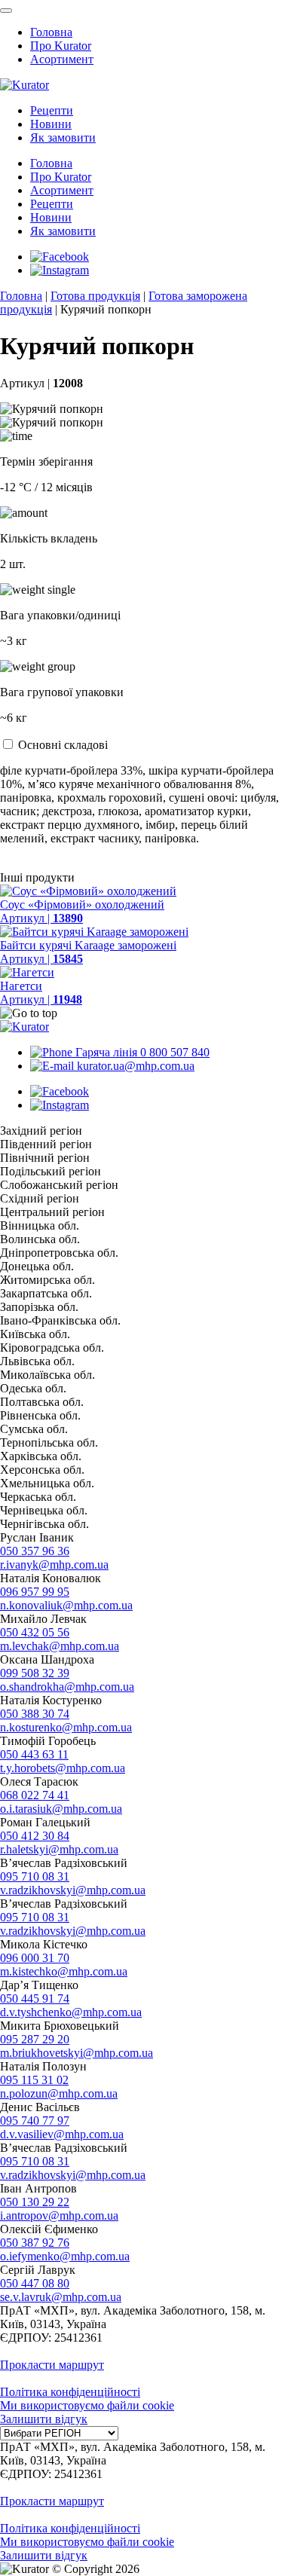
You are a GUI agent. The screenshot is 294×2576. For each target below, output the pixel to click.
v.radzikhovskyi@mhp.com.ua (73, 1890)
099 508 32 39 (35, 1673)
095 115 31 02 (34, 2080)
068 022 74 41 (35, 1795)
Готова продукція (95, 296)
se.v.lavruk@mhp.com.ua (61, 2297)
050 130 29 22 (35, 2202)
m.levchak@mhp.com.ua (60, 1646)
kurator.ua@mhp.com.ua (134, 1066)
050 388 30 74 (35, 1714)
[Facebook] (60, 257)
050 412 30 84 (35, 1836)
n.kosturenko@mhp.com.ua (66, 1727)
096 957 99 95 (35, 1592)
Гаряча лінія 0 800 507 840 (141, 1052)
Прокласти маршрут (52, 2365)
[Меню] (6, 11)
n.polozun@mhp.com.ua (59, 2093)
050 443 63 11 (34, 1754)
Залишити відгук (44, 2419)
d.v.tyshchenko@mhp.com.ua (71, 2012)
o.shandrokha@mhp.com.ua (67, 1687)
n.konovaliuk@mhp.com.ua (66, 1605)
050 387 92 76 (35, 2243)
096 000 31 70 (35, 1958)
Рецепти (52, 110)
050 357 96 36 (35, 1551)
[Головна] (24, 1027)
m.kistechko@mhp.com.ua (64, 1971)
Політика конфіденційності (70, 2392)
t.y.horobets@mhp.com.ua (63, 1768)
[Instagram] (60, 270)
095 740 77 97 (35, 2121)
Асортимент (62, 59)
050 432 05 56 (35, 1632)
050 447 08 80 (35, 2283)
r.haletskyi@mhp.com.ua (59, 1849)
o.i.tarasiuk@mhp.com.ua (61, 1809)
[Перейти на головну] (24, 85)
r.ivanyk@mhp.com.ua (54, 1565)
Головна (51, 32)
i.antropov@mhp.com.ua (59, 2215)
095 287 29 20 (35, 2039)
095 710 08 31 (35, 1876)
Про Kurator (61, 46)
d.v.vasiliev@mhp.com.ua (62, 2134)
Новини (51, 124)
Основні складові (63, 745)
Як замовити (63, 138)
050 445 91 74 (35, 1998)
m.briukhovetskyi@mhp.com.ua (77, 2053)
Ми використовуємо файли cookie (87, 2405)
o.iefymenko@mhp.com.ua (65, 2256)
